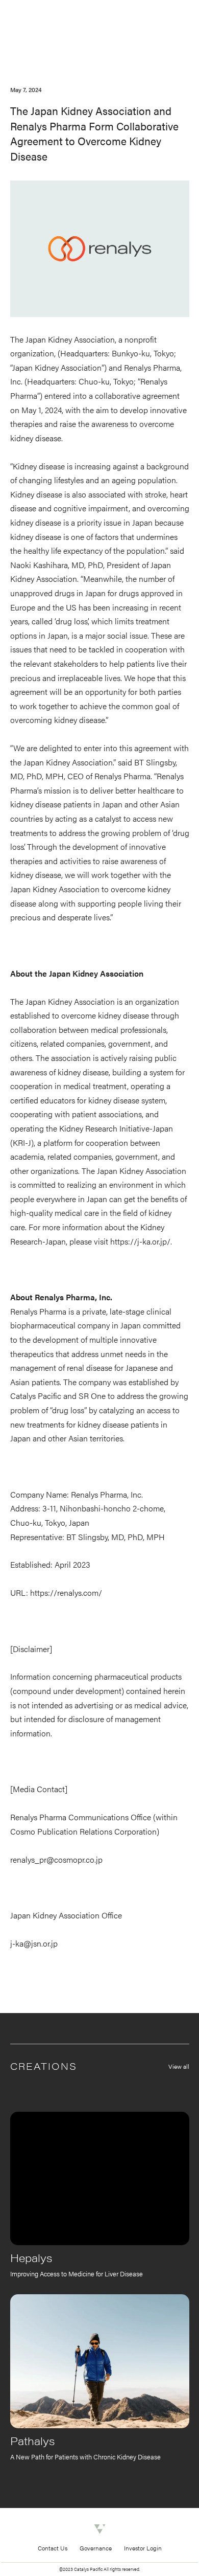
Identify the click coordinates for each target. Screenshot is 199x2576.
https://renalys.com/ (66, 1592)
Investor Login (143, 2548)
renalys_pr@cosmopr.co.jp (56, 1859)
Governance (96, 2548)
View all (179, 2066)
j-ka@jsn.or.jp (34, 1943)
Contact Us (53, 2548)
